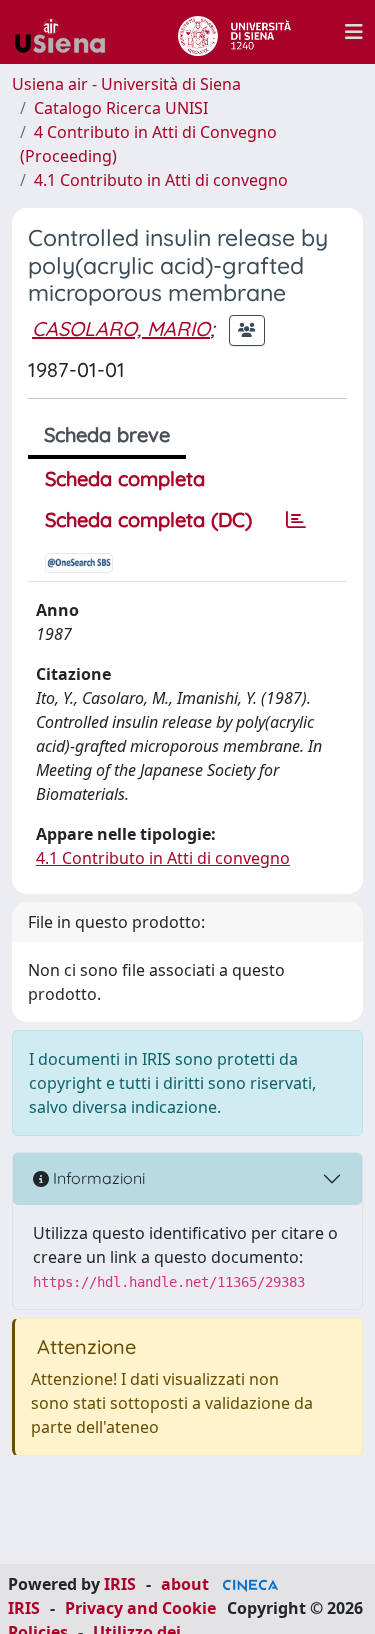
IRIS (120, 1584)
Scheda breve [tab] (107, 434)
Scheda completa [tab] (125, 478)
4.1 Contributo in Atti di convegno (161, 180)
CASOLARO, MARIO (121, 328)
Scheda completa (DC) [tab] (148, 519)
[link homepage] (68, 32)
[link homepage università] (234, 32)
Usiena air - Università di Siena (126, 84)
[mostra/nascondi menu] (354, 32)
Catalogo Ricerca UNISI (121, 108)
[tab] (296, 520)
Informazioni (97, 1178)
